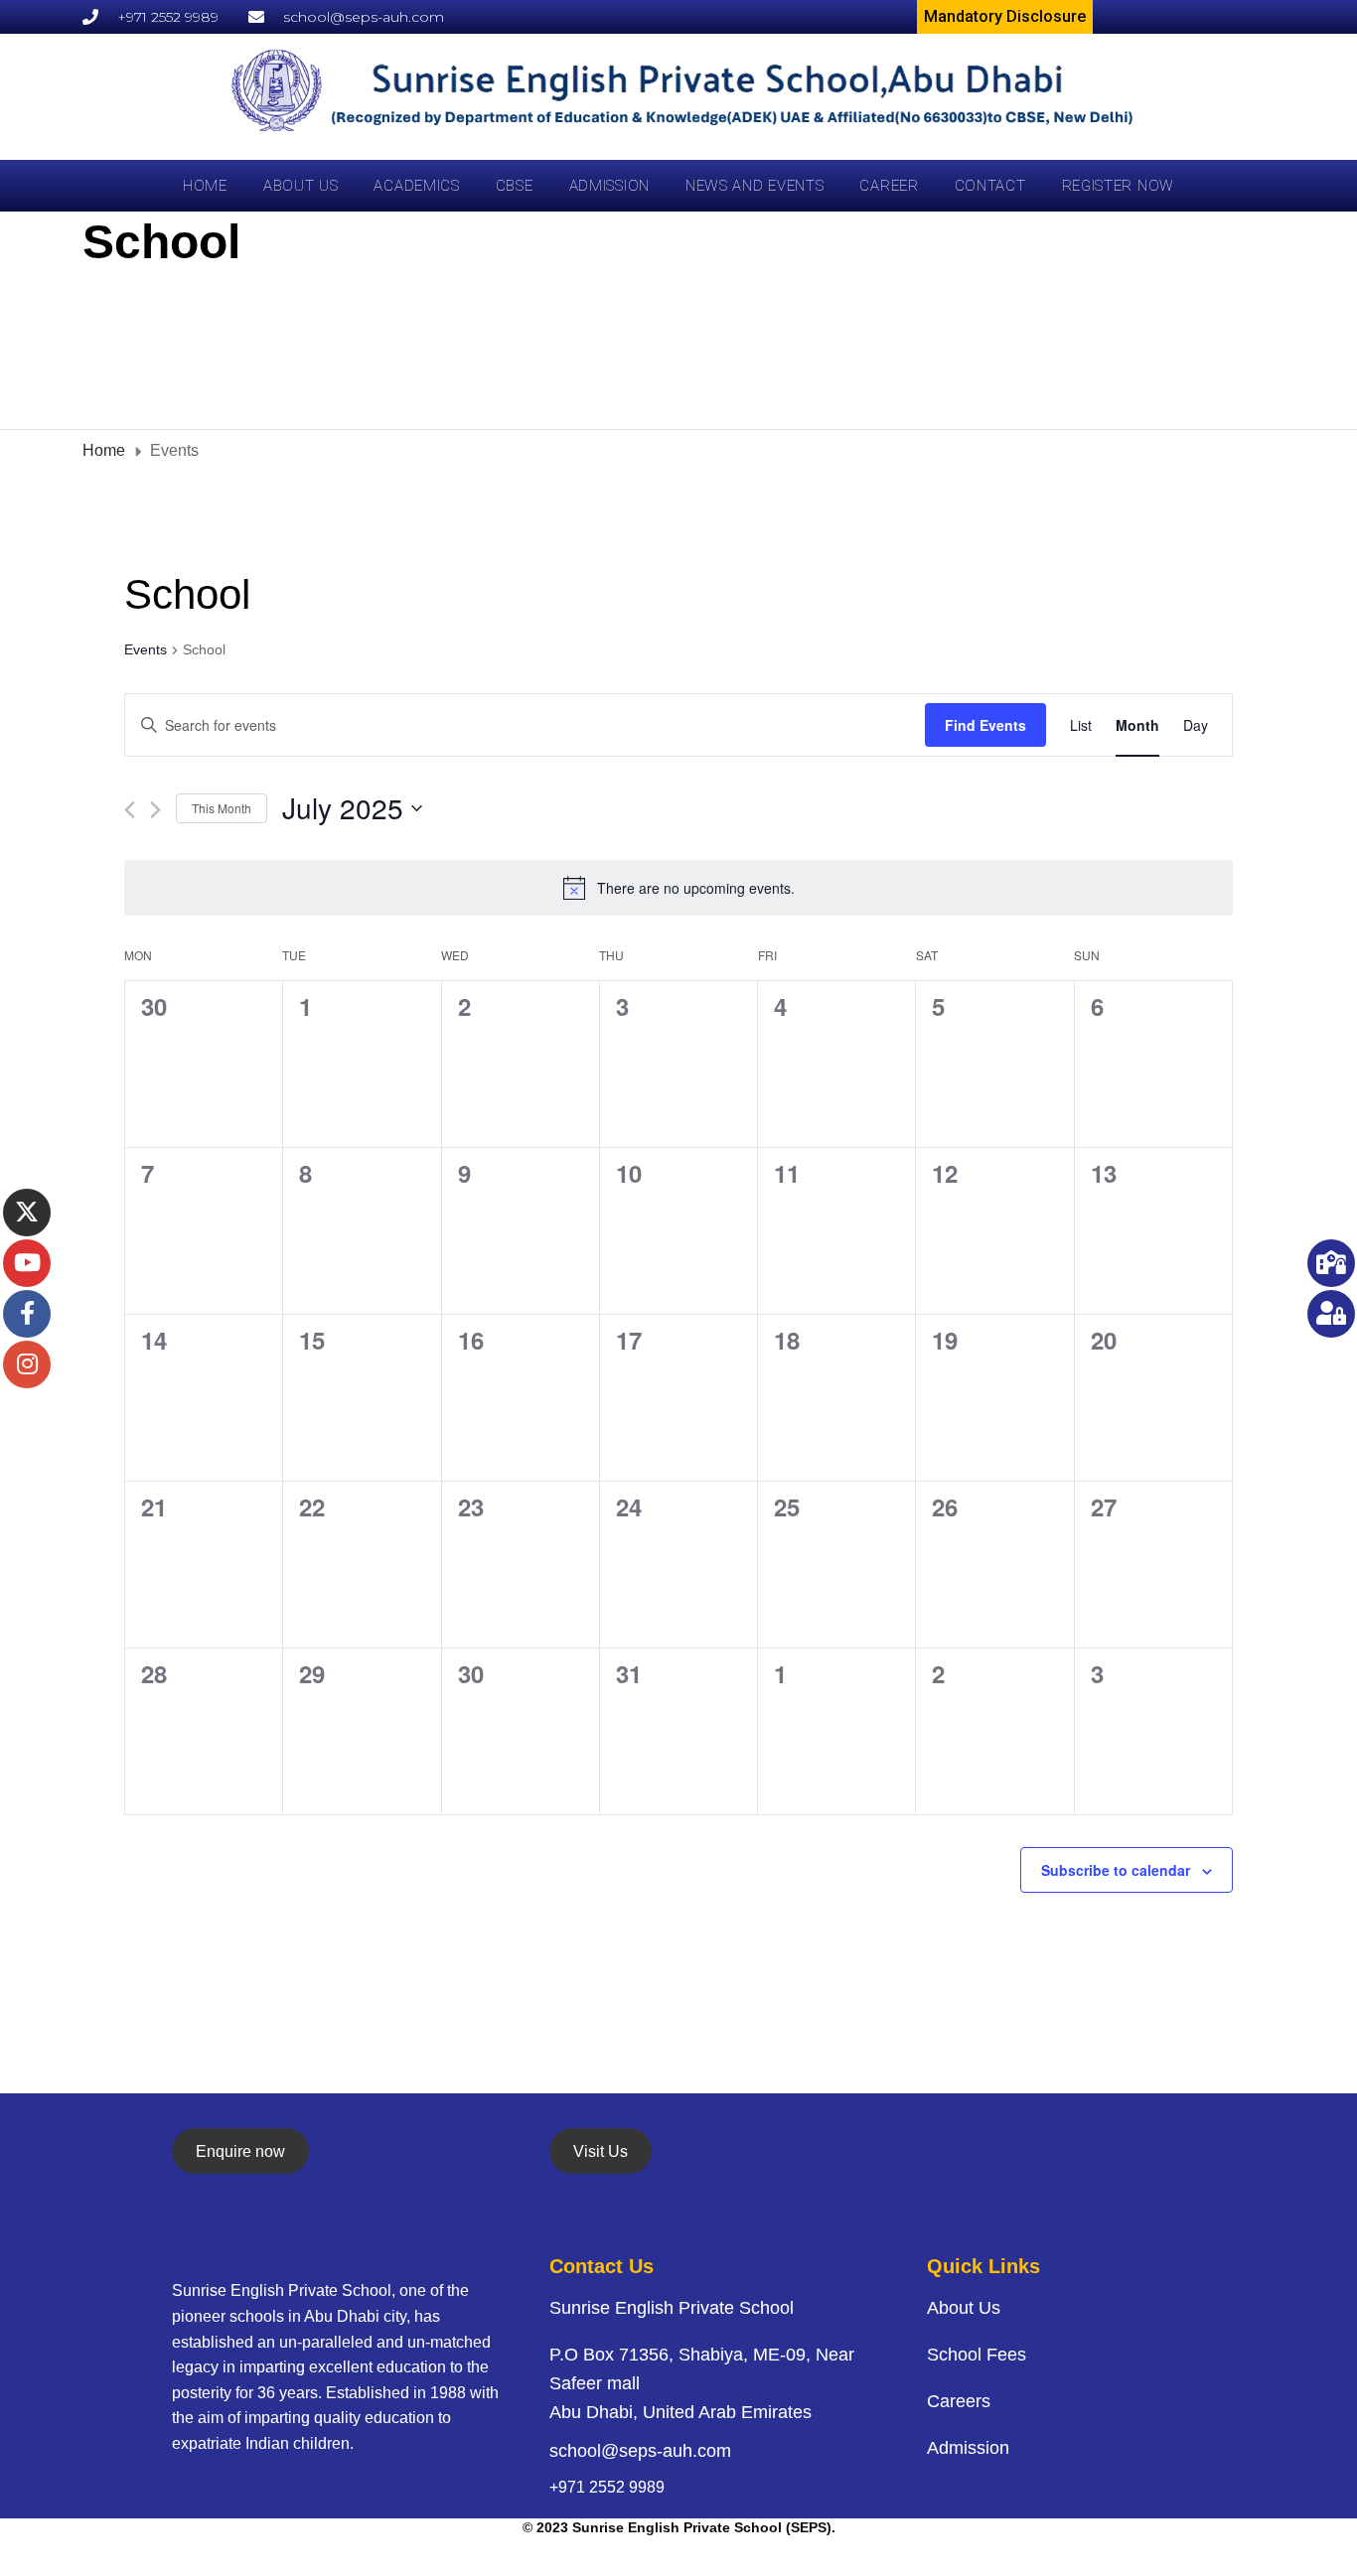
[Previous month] (130, 810)
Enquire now (240, 2151)
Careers (959, 2401)
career (889, 186)
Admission (609, 186)
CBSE (515, 186)
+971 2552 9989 (607, 2487)
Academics (416, 186)
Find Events (985, 725)
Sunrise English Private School (672, 2308)
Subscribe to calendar (1116, 1870)
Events (146, 649)
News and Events (755, 186)
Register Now (1118, 186)
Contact (990, 186)
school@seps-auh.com (640, 2451)
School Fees (977, 2355)
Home (205, 186)
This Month (222, 808)
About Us (301, 186)
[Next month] (155, 810)
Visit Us (601, 2151)
